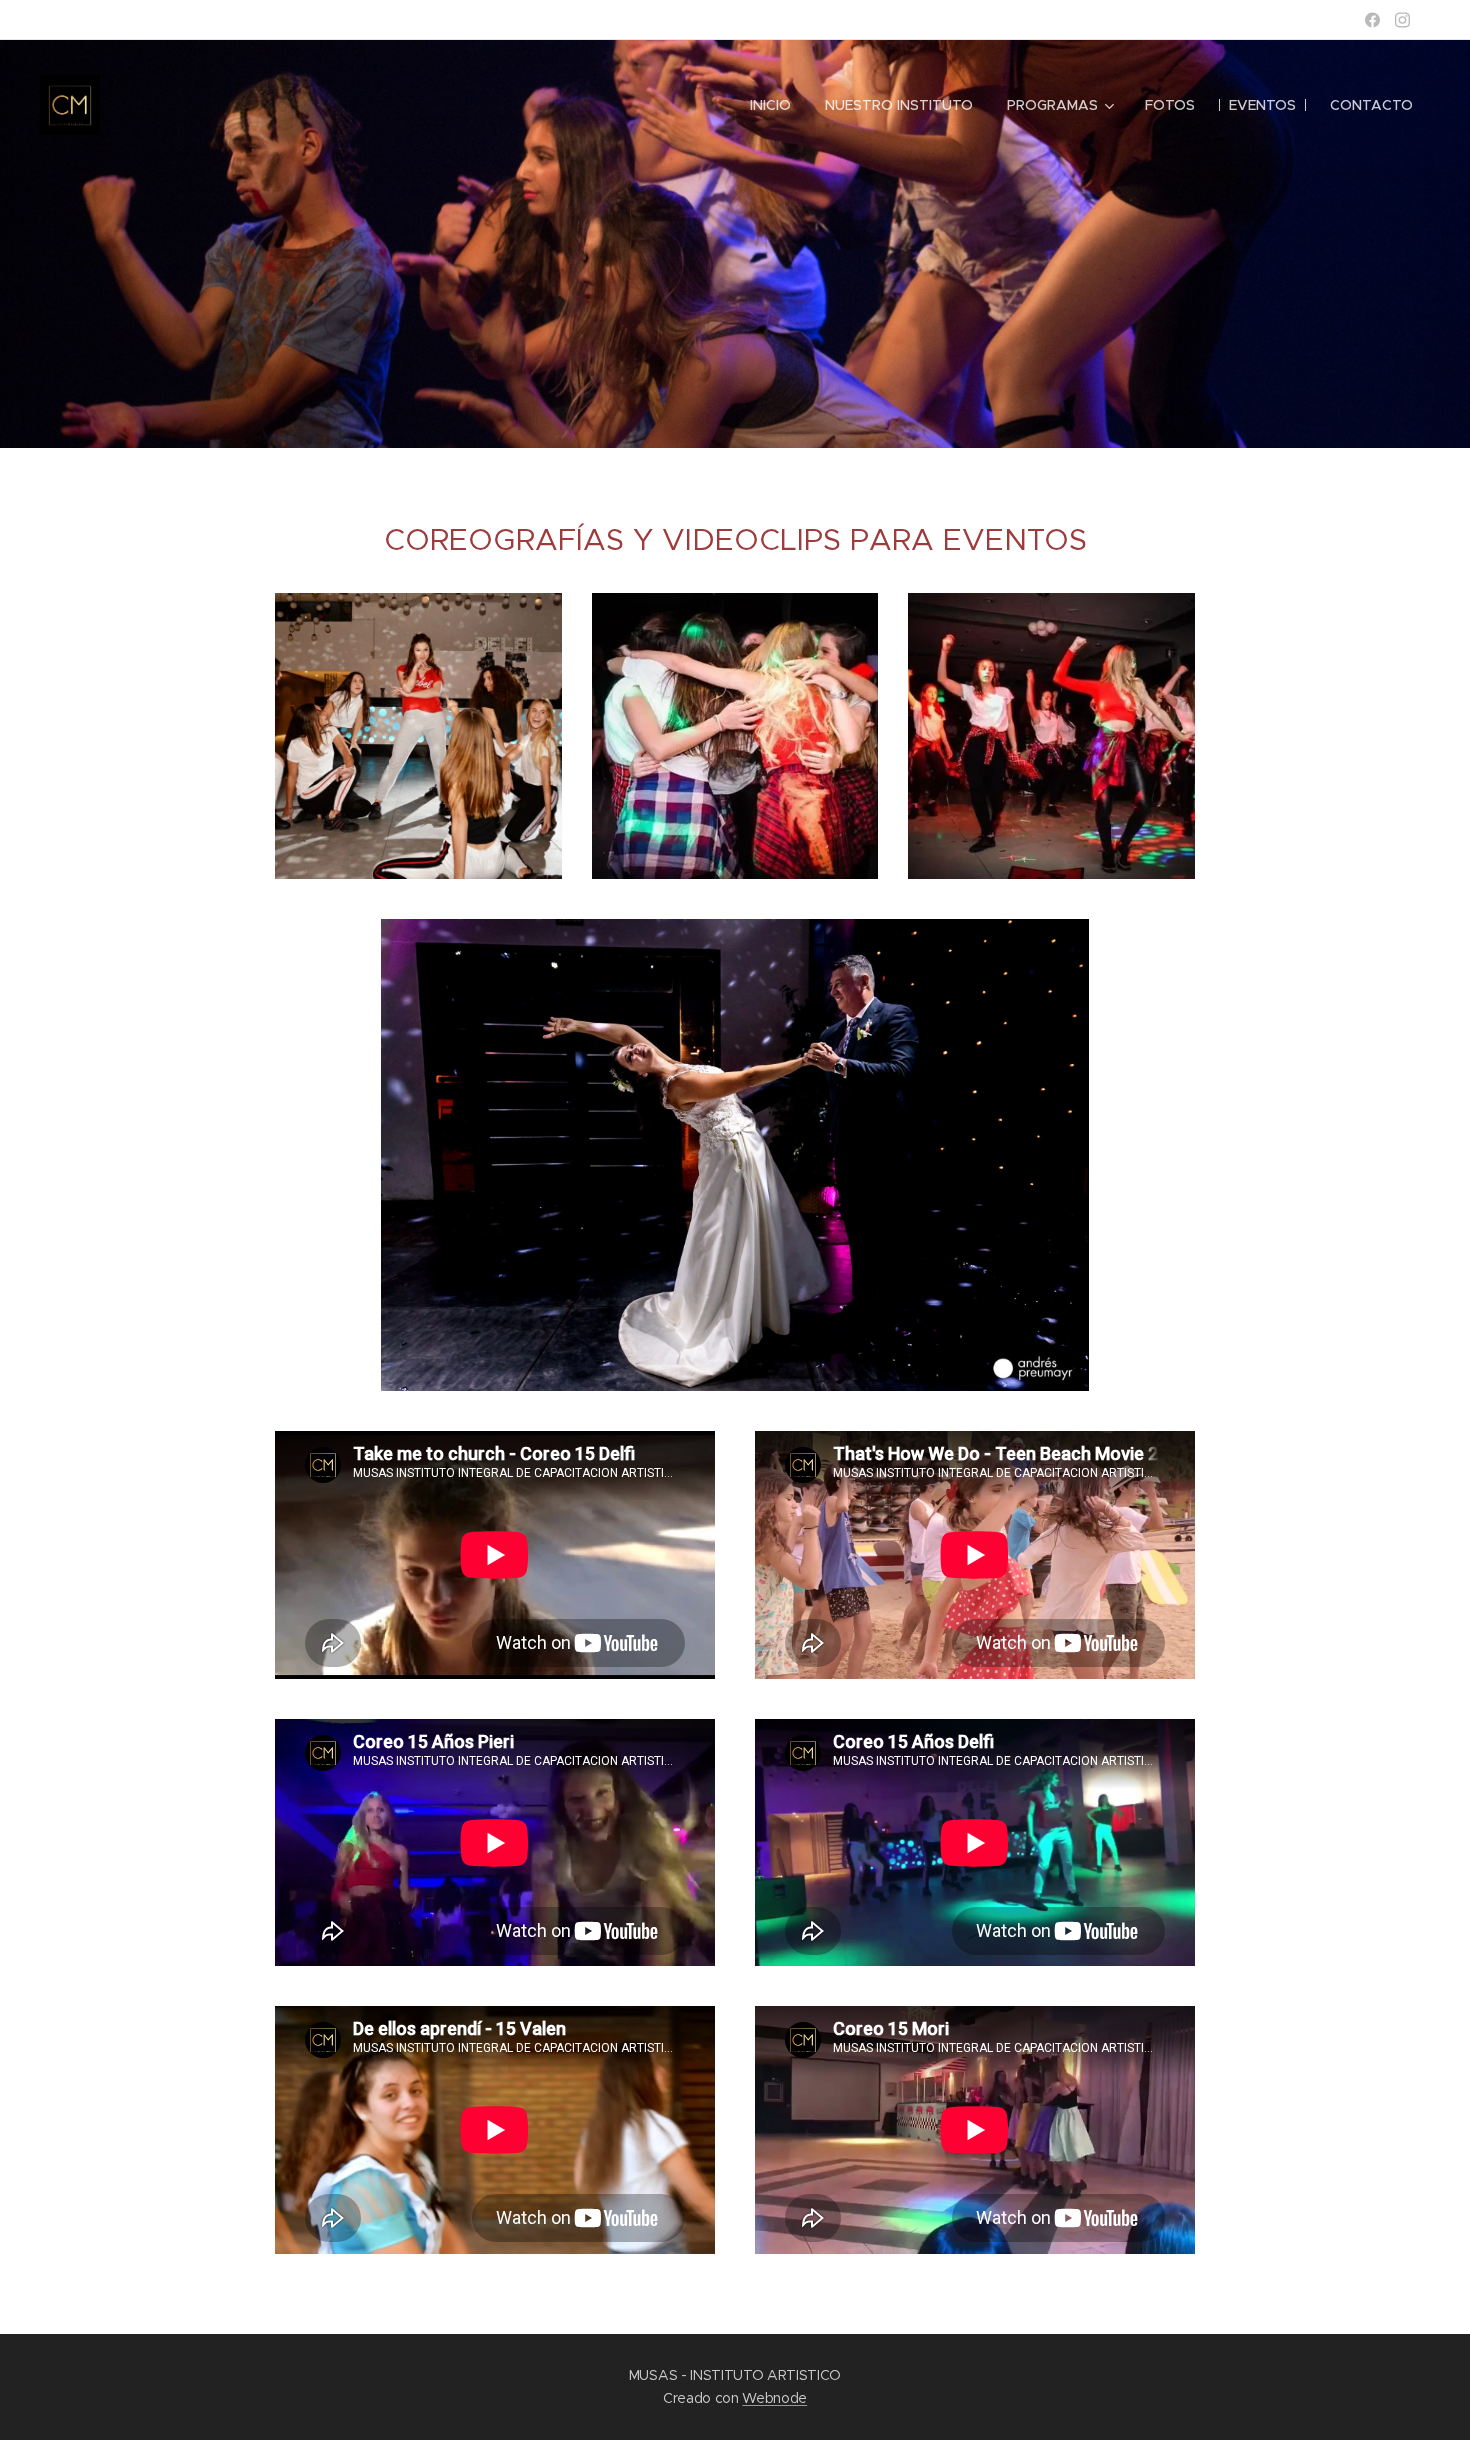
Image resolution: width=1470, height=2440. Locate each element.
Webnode (774, 2398)
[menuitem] (770, 105)
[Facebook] (1372, 20)
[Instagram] (1402, 20)
